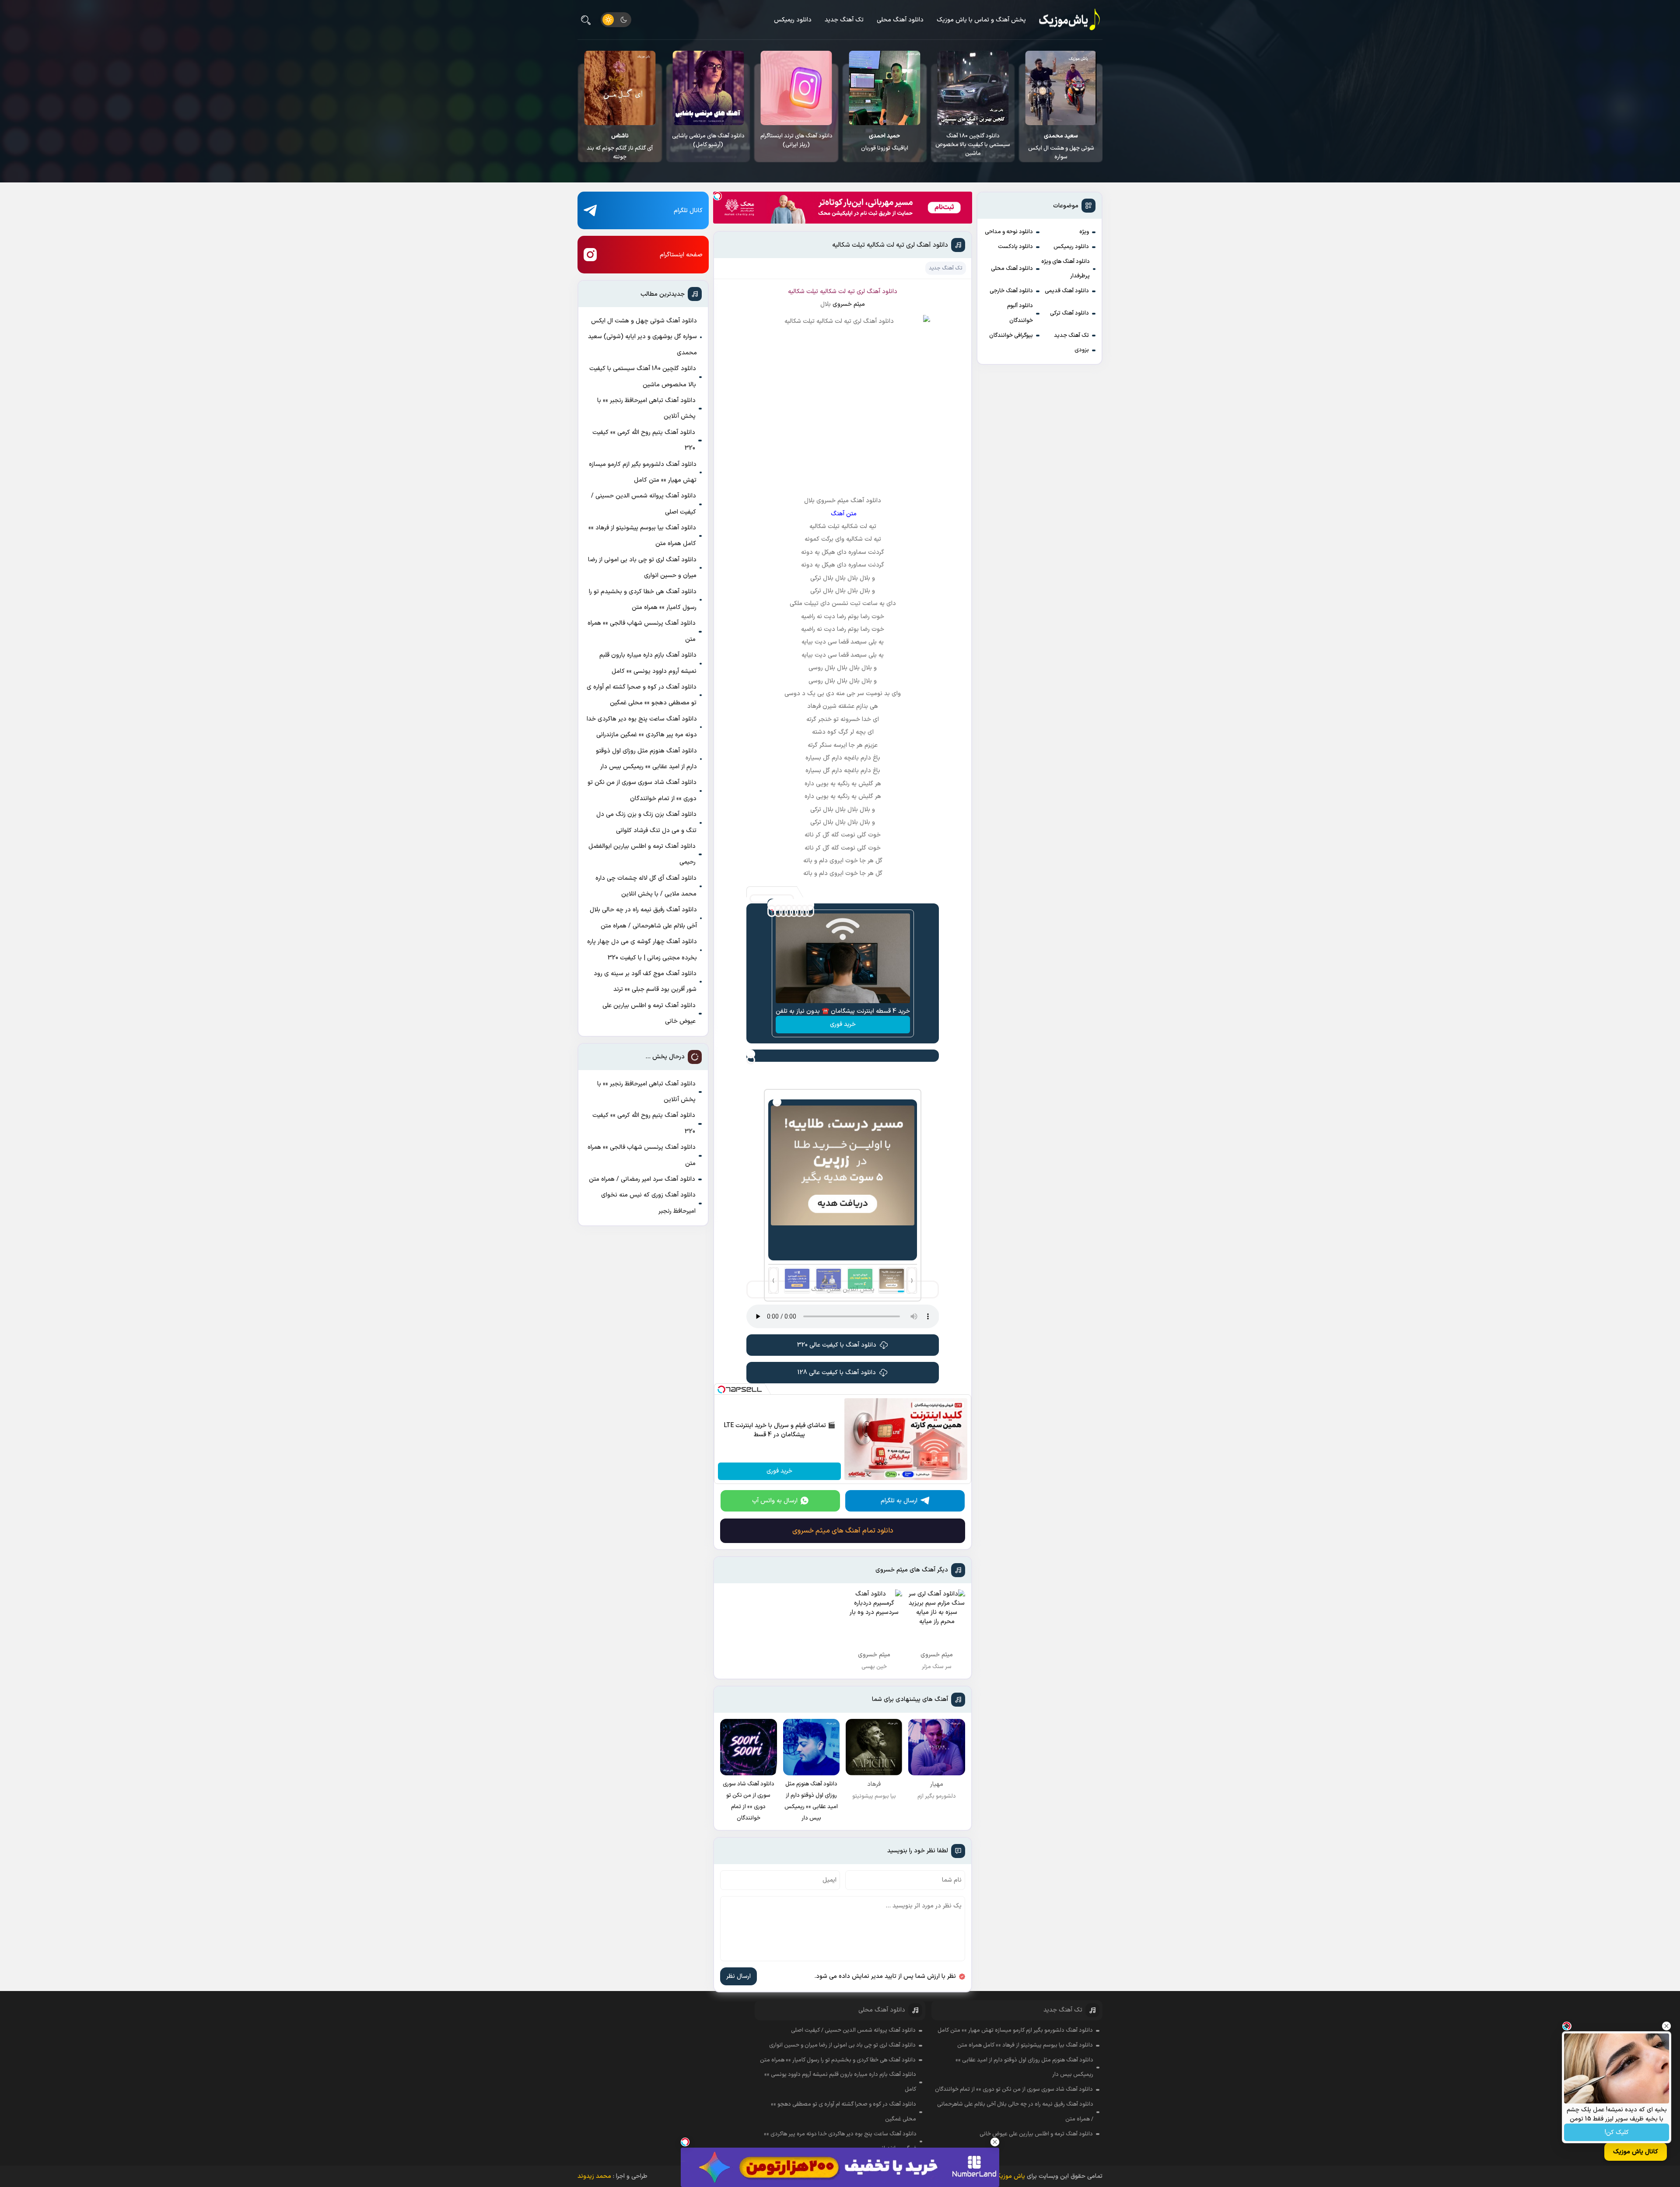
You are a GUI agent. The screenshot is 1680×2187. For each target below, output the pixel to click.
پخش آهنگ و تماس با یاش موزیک (981, 20)
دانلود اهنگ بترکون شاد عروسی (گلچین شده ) (704, 140)
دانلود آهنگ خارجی (1011, 291)
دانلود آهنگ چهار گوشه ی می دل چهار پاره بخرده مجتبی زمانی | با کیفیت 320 (642, 950)
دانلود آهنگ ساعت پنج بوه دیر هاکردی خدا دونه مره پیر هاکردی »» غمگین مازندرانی (642, 727)
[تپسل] (717, 196)
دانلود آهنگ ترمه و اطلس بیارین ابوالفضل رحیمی (642, 854)
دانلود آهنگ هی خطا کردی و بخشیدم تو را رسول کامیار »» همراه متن (643, 600)
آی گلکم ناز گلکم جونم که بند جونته (792, 147)
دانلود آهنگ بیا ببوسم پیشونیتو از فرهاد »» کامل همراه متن (642, 536)
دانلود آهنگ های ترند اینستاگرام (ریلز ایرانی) (969, 140)
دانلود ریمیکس (793, 20)
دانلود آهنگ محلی (900, 20)
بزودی (1082, 350)
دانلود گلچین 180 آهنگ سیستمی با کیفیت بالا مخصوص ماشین (643, 376)
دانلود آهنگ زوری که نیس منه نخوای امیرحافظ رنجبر (648, 1203)
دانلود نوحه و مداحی (1009, 232)
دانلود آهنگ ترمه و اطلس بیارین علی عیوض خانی (649, 1013)
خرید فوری (843, 1024)
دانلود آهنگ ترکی (1069, 313)
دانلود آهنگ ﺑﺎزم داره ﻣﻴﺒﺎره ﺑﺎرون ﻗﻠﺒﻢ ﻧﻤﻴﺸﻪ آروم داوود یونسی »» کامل (648, 663)
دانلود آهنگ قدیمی (1067, 291)
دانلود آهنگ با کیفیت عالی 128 (837, 1373)
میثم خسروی (849, 304)
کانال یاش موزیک (1636, 2152)
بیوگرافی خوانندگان (1011, 336)
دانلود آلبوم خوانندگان (1020, 313)
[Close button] (1666, 2026)
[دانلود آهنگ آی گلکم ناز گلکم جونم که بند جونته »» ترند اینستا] (792, 88)
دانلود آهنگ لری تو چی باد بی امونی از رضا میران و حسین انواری (642, 568)
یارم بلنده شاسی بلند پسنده (616, 142)
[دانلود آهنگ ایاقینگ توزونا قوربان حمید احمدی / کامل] (1057, 88)
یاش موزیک (1010, 2176)
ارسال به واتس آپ (775, 1501)
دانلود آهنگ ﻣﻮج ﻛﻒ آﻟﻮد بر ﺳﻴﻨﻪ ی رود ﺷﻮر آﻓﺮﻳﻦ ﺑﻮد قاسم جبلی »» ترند (645, 982)
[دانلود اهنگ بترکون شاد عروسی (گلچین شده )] (704, 88)
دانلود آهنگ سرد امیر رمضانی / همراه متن (642, 1179)
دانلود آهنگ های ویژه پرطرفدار (1066, 269)
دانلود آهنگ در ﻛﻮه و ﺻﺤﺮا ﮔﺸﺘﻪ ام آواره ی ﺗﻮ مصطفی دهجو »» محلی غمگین (642, 695)
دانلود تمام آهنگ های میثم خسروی (843, 1531)
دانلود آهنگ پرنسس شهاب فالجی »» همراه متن (642, 631)
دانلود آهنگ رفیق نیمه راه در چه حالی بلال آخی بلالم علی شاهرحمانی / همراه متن (643, 918)
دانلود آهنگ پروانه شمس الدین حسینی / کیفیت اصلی (644, 504)
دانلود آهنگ (882, 292)
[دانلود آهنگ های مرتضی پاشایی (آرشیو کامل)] (880, 88)
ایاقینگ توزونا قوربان (1057, 142)
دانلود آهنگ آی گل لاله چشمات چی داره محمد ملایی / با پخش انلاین (646, 886)
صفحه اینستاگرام (681, 255)
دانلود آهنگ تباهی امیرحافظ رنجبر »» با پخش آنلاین (646, 408)
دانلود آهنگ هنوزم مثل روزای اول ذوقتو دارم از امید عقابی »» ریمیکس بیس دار (646, 759)
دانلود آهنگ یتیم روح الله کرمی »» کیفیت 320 (644, 440)
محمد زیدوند (594, 2176)
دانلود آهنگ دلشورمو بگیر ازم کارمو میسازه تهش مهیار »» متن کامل (643, 472)
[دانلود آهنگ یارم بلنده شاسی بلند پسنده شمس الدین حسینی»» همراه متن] (616, 88)
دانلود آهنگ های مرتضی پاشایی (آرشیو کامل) (880, 140)
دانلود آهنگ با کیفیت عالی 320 (837, 1345)
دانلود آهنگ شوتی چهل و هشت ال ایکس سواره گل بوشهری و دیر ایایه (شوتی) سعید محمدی (642, 337)
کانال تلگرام (688, 211)
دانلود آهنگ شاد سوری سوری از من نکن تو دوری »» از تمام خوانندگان (642, 790)
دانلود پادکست (1015, 247)
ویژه (1084, 232)
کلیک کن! (1617, 2133)
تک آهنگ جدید (844, 20)
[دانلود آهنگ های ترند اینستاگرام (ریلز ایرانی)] (969, 88)
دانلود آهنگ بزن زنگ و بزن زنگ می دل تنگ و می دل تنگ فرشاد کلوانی (646, 822)
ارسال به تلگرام (899, 1501)
